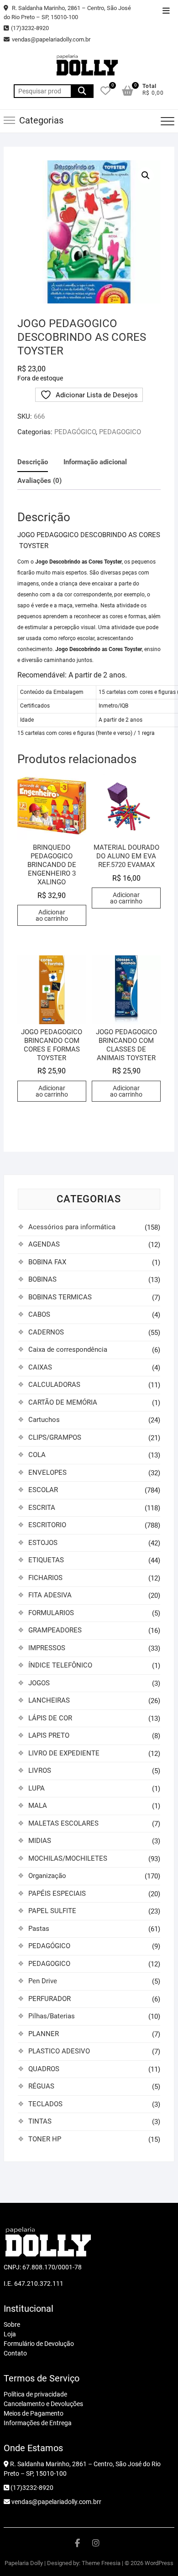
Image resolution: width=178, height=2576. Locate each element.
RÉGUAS (41, 2086)
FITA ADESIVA (50, 1595)
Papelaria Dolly (24, 2563)
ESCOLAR (43, 1490)
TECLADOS (45, 2104)
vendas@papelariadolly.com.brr (56, 2502)
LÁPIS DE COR (50, 1718)
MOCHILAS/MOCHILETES (68, 1858)
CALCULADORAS (54, 1385)
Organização (47, 1876)
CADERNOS (46, 1332)
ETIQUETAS (46, 1560)
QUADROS (44, 2069)
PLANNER (44, 2034)
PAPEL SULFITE (52, 1911)
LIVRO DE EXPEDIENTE (64, 1753)
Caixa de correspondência (68, 1350)
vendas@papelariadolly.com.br (51, 39)
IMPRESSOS (47, 1648)
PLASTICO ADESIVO (59, 2051)
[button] (146, 175)
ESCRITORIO (47, 1525)
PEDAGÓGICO (75, 432)
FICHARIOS (45, 1578)
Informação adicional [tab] (95, 462)
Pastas (39, 1929)
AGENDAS (44, 1244)
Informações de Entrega (38, 2423)
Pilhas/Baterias (52, 2016)
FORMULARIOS (51, 1613)
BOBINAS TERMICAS (60, 1297)
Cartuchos (44, 1420)
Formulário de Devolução (39, 2344)
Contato (15, 2353)
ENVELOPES (47, 1473)
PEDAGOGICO (120, 432)
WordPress (159, 2563)
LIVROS (40, 1770)
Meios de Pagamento (34, 2413)
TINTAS (40, 2121)
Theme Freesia (101, 2563)
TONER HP (45, 2139)
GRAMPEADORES (55, 1630)
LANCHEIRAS (49, 1700)
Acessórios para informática (72, 1227)
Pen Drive (43, 1981)
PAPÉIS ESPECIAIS (57, 1894)
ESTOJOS (43, 1543)
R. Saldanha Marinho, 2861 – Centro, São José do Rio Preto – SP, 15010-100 (67, 13)
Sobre (12, 2325)
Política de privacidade (35, 2394)
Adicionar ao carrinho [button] (52, 915)
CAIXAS (40, 1367)
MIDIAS (40, 1841)
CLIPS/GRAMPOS (55, 1437)
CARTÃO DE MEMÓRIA (63, 1402)
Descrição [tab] (33, 462)
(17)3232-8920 (30, 28)
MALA (38, 1806)
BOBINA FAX (47, 1262)
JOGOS (39, 1683)
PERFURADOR (50, 1999)
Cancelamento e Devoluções (43, 2404)
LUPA (37, 1788)
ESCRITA (42, 1508)
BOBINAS (42, 1279)
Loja (10, 2334)
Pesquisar (82, 91)
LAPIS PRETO (49, 1735)
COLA (37, 1455)
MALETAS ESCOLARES (63, 1823)
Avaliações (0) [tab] (39, 481)
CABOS (39, 1314)
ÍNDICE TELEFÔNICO (60, 1665)
